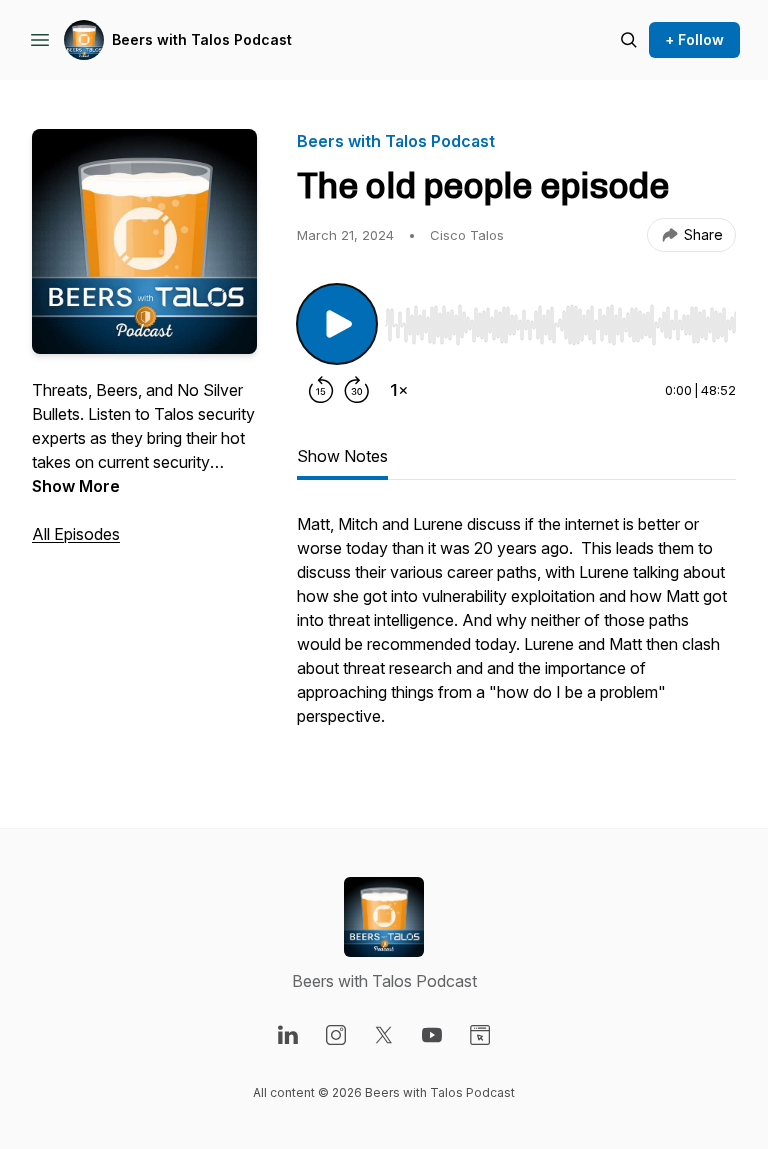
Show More (76, 486)
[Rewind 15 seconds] (321, 390)
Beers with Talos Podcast (202, 39)
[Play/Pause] (337, 324)
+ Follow (694, 39)
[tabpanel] (516, 630)
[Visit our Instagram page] (336, 1035)
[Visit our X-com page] (384, 1035)
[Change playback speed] (399, 390)
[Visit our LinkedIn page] (288, 1035)
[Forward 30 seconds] (357, 390)
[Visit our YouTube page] (432, 1035)
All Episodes (76, 534)
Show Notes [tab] (342, 456)
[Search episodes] (629, 40)
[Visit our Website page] (480, 1035)
